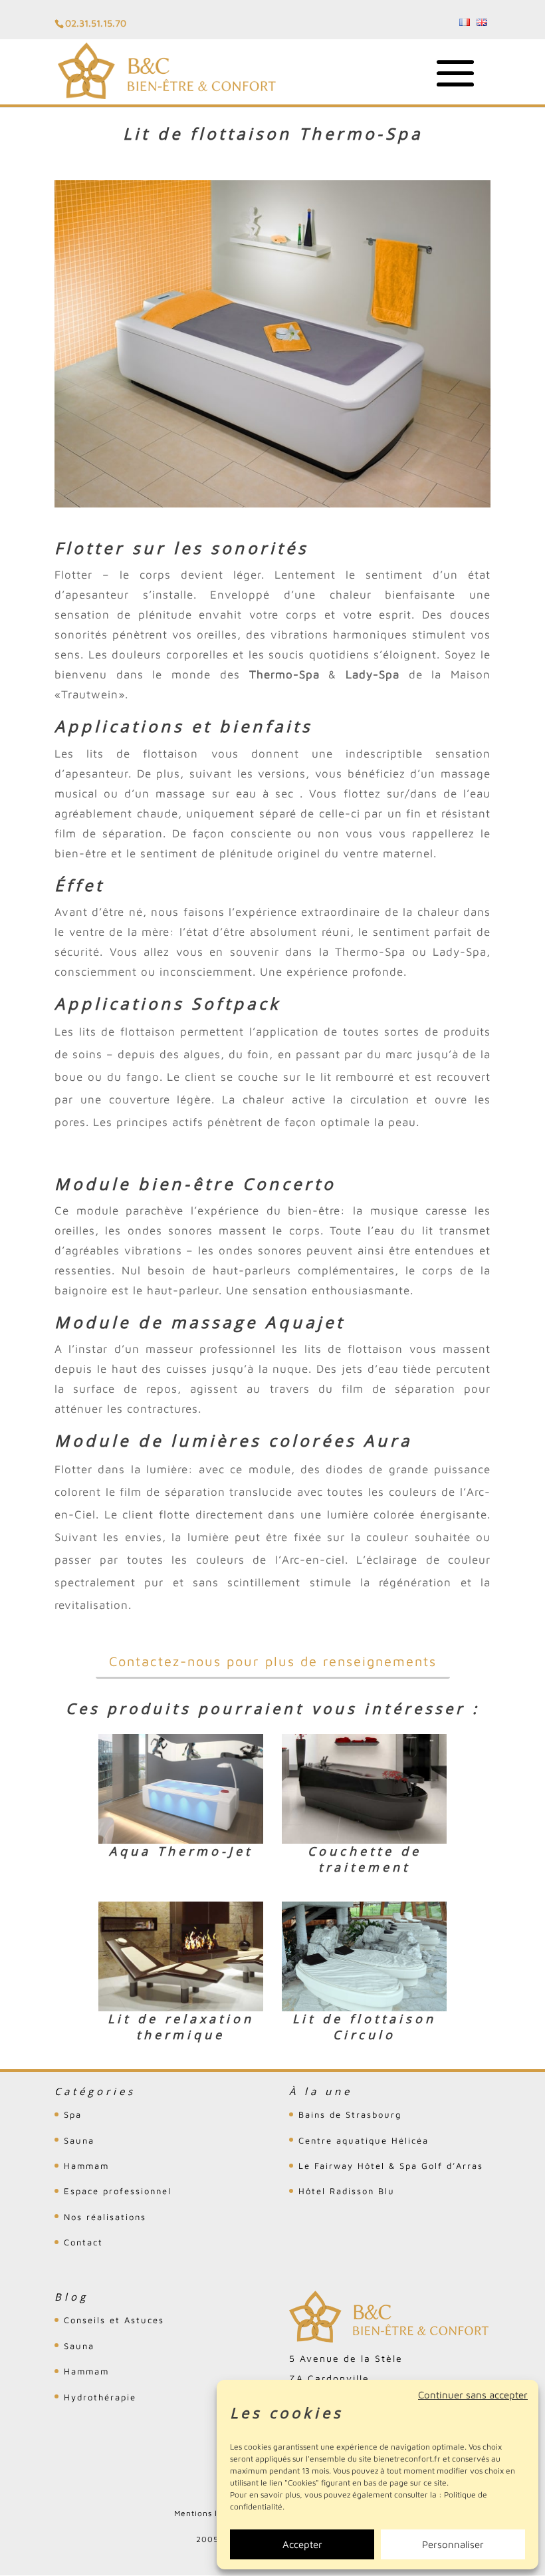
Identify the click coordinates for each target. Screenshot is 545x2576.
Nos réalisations (105, 2217)
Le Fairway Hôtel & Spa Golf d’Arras (391, 2166)
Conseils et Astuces (114, 2320)
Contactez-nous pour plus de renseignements (273, 1661)
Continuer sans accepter (473, 2395)
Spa (73, 2114)
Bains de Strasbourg (350, 2114)
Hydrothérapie (100, 2397)
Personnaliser (453, 2544)
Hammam (86, 2166)
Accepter (302, 2544)
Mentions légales (210, 2513)
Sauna (79, 2140)
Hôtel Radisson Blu (347, 2191)
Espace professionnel (118, 2191)
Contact (83, 2242)
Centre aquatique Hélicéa (364, 2140)
